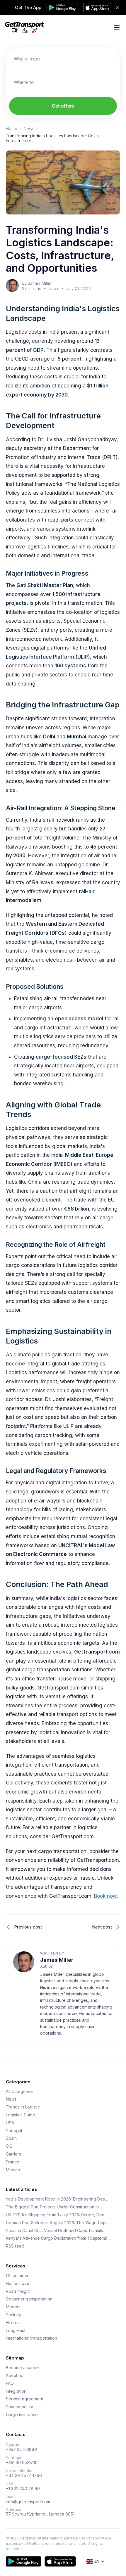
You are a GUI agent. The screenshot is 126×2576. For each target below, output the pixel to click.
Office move (18, 2276)
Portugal (14, 2131)
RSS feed (15, 2246)
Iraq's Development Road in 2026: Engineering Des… (57, 2199)
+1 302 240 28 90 (23, 2489)
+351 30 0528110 (22, 2463)
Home (12, 129)
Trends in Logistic (23, 2107)
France (13, 2162)
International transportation (31, 2338)
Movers (13, 2307)
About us (14, 2376)
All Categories (19, 2092)
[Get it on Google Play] (23, 2561)
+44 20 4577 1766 (24, 2475)
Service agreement (24, 2399)
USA (10, 2123)
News (29, 129)
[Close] (117, 8)
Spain (11, 2138)
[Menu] (117, 27)
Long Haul (16, 2331)
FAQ (10, 2383)
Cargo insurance (22, 2415)
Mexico (13, 2170)
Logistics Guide (21, 2115)
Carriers (13, 2154)
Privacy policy (19, 2407)
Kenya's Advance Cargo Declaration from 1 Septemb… (58, 2238)
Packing (14, 2315)
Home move (18, 2284)
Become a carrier (23, 2368)
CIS (9, 2146)
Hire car (13, 2323)
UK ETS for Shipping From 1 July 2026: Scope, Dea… (57, 2215)
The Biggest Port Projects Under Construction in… (54, 2207)
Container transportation (29, 2299)
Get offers (63, 106)
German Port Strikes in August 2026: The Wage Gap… (57, 2223)
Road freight (18, 2291)
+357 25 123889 (21, 2449)
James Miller (57, 1960)
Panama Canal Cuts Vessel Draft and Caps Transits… (56, 2231)
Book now (105, 1896)
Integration (16, 2391)
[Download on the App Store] (60, 2561)
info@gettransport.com (28, 2502)
